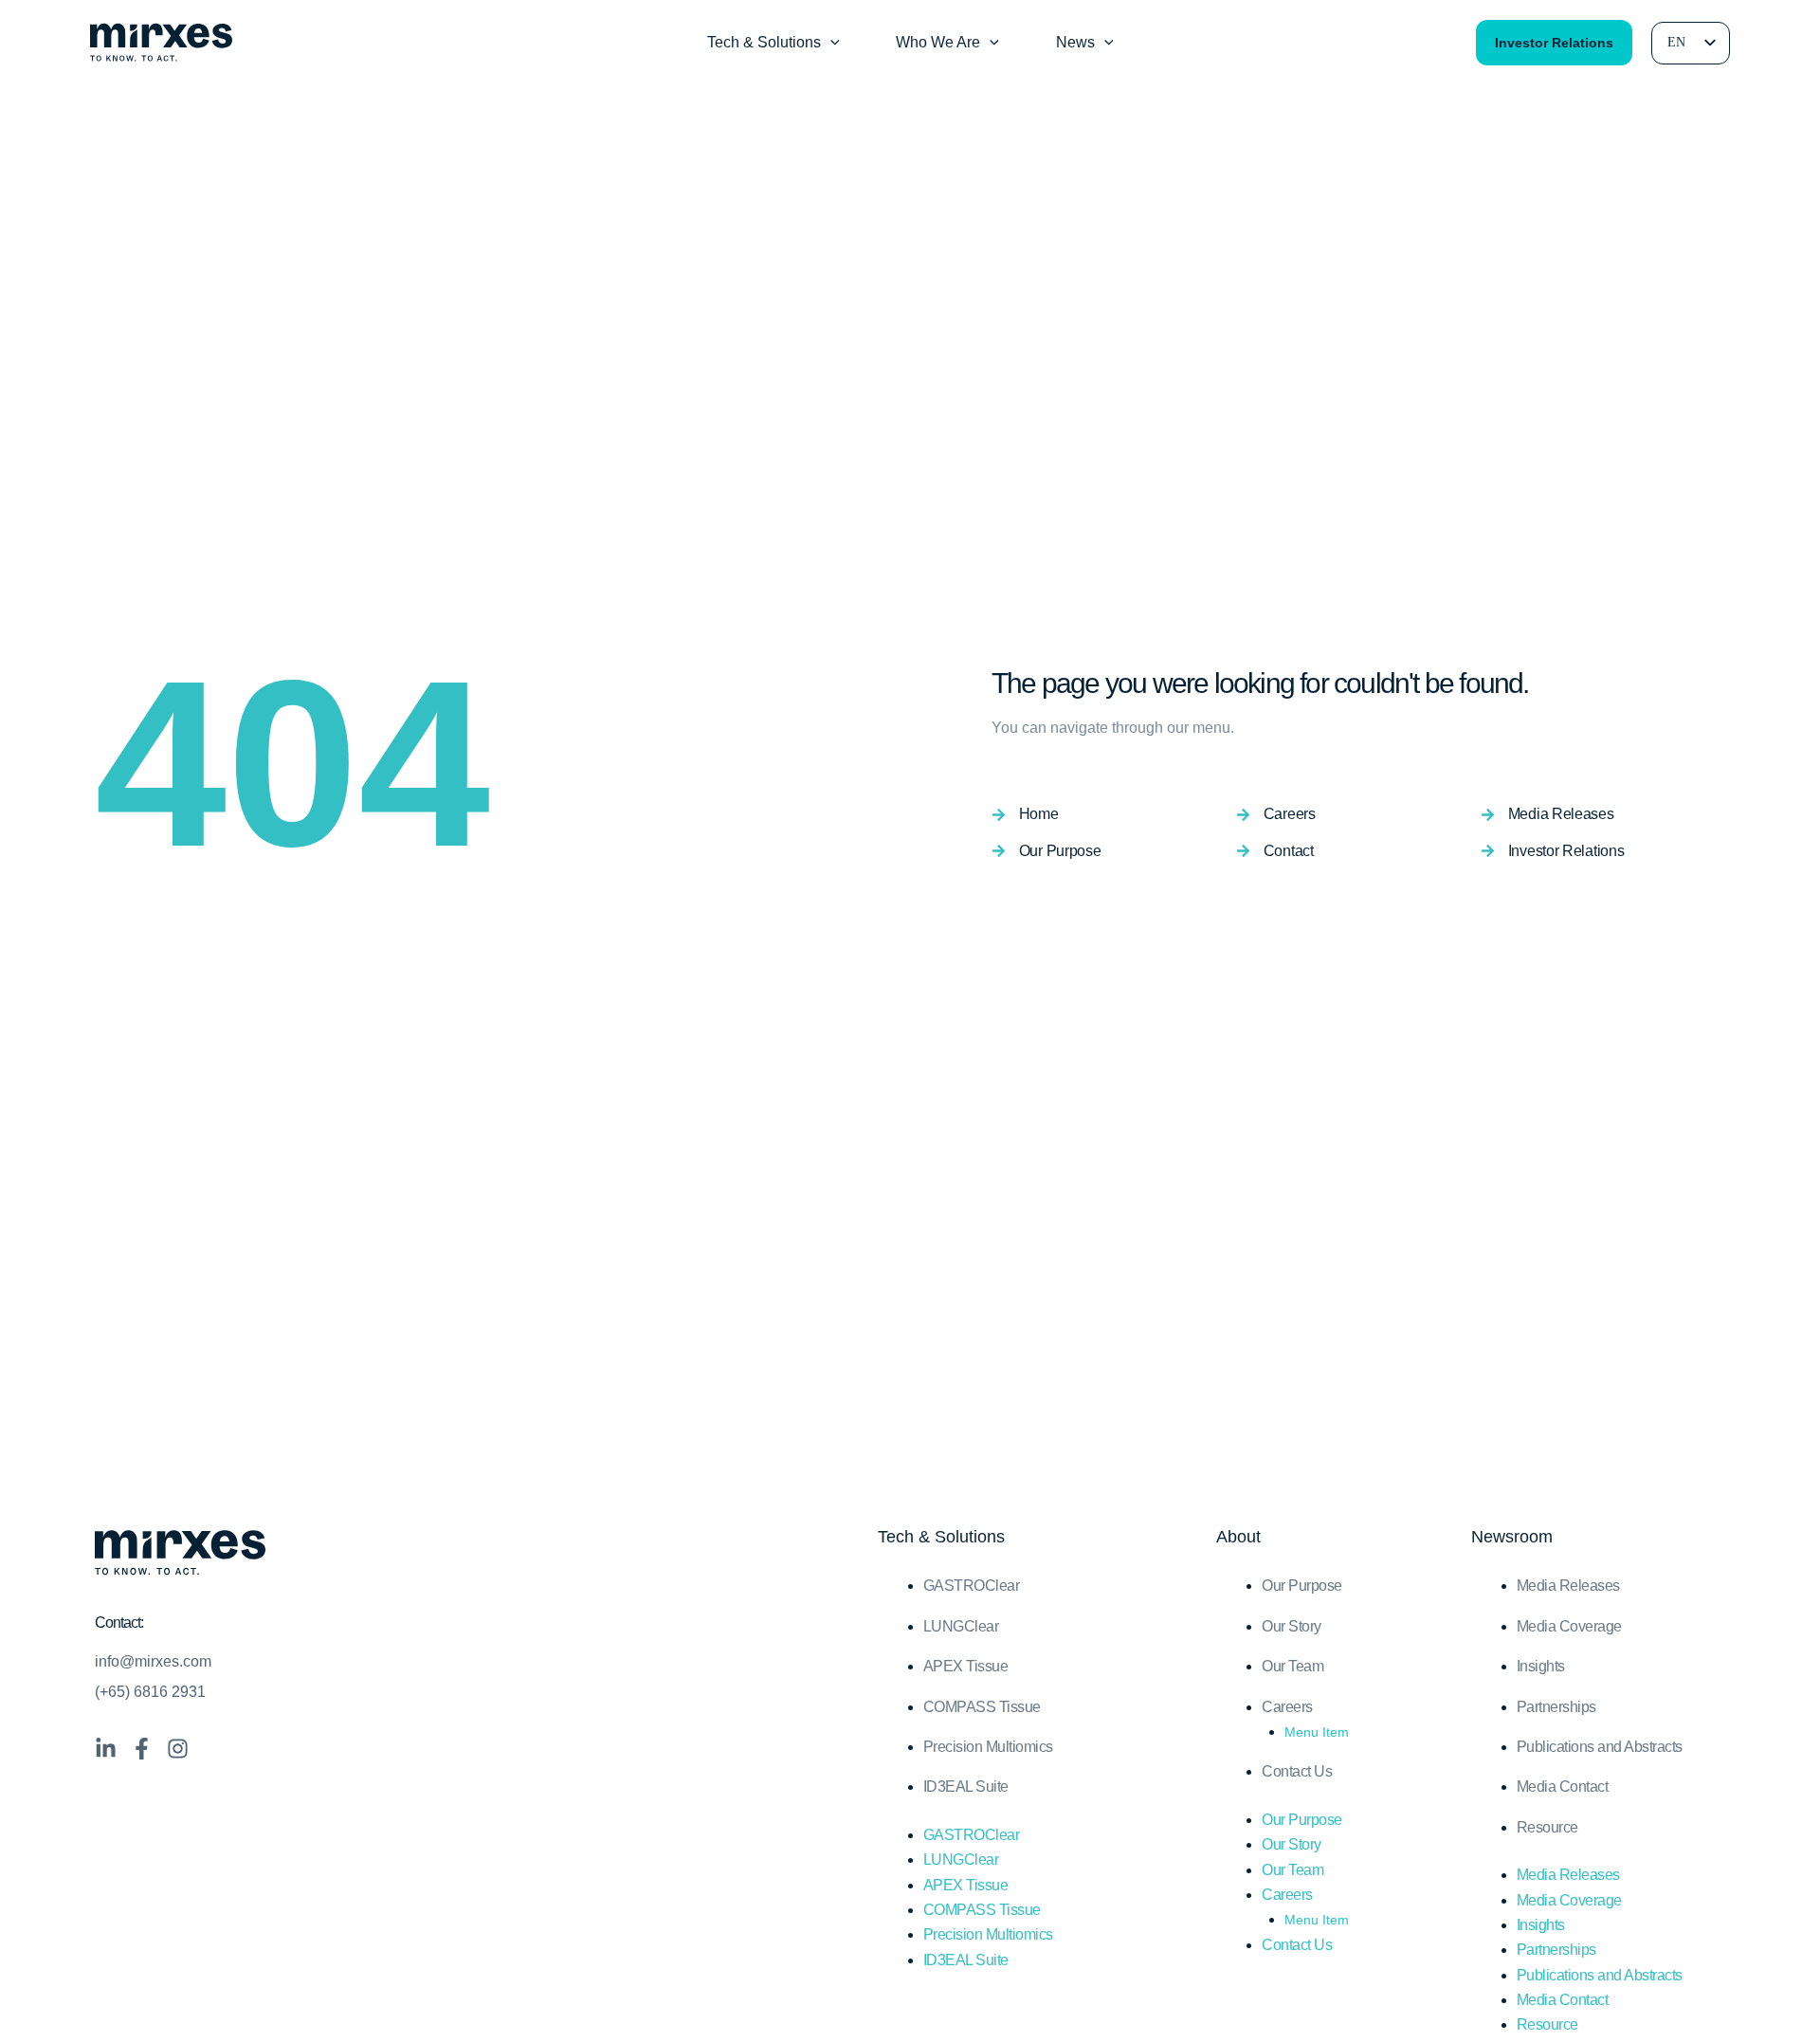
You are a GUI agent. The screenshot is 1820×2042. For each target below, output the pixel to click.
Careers (1287, 1707)
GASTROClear (972, 1586)
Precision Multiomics (988, 1747)
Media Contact (1563, 1787)
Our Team (1292, 1666)
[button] (830, 43)
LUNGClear (961, 1626)
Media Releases (1568, 1586)
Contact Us (1297, 1771)
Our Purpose (1302, 1586)
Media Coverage (1569, 1626)
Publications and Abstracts (1600, 1747)
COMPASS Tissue (982, 1707)
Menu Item (1317, 1732)
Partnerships (1556, 1707)
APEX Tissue (966, 1666)
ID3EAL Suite (966, 1787)
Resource (1547, 1827)
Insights (1541, 1666)
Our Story (1292, 1626)
